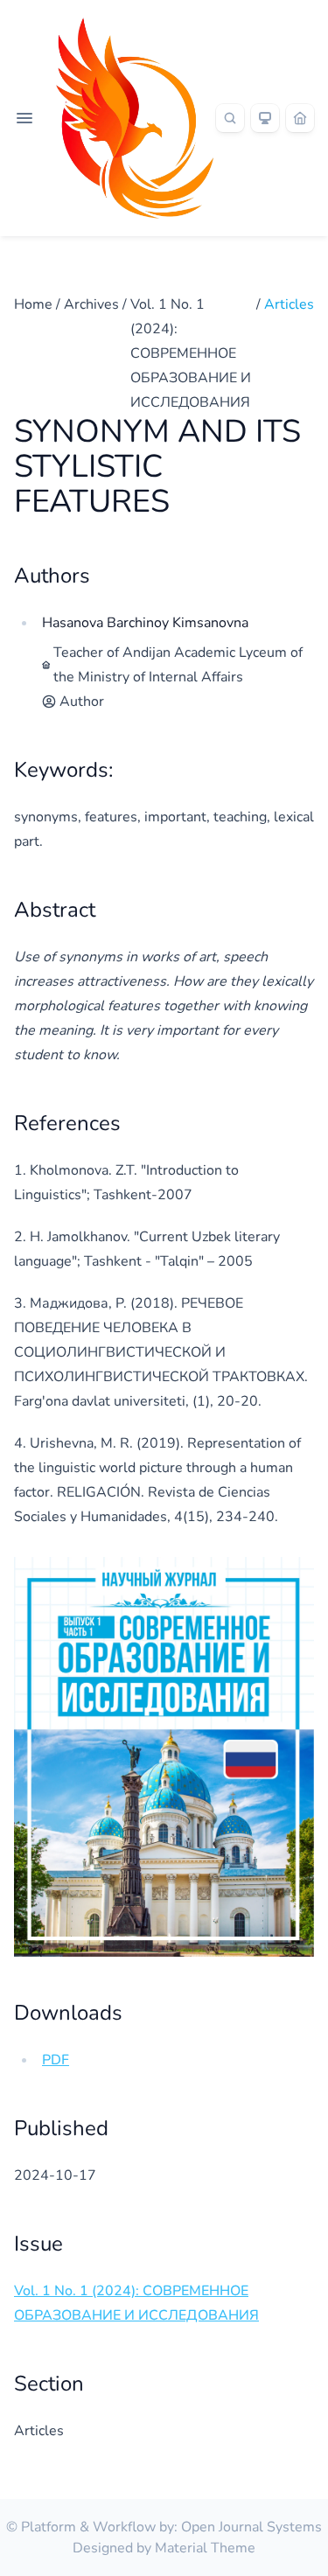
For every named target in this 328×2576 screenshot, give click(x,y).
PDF (56, 2060)
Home (33, 304)
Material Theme (205, 2548)
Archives (91, 304)
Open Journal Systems (251, 2527)
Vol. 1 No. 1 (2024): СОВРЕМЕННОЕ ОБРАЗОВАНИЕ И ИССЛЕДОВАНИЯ (191, 353)
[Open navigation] (24, 118)
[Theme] (265, 118)
